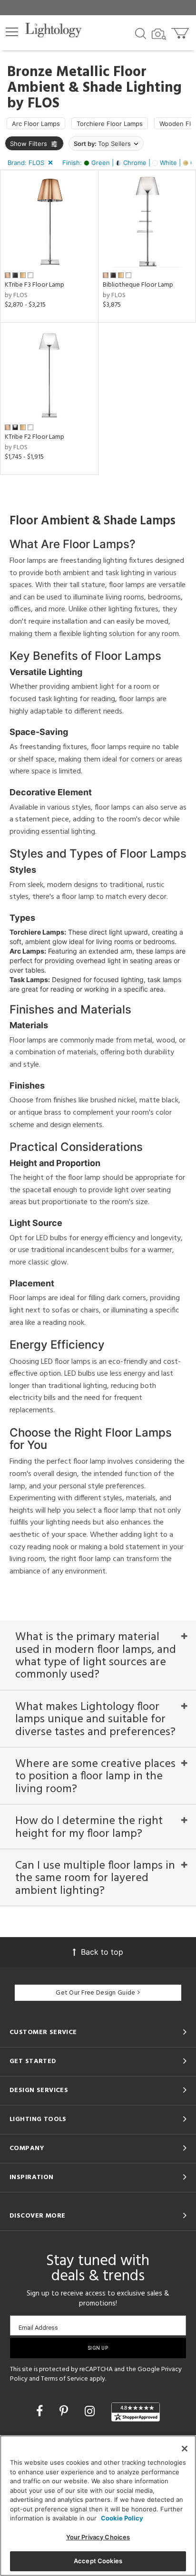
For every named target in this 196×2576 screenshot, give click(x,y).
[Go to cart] (181, 31)
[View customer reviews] (136, 2412)
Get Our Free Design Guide (95, 1993)
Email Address (38, 2328)
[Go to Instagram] (91, 2411)
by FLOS (16, 295)
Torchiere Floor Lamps (110, 124)
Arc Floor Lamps (36, 124)
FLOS (44, 104)
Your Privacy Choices (98, 2537)
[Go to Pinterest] (65, 2411)
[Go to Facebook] (41, 2411)
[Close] (185, 2449)
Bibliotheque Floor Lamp (138, 285)
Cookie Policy (122, 2518)
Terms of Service (64, 2379)
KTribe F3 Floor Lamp (34, 285)
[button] (12, 32)
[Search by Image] (159, 34)
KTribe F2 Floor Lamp (34, 437)
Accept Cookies (98, 2561)
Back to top (102, 1952)
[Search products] (141, 33)
